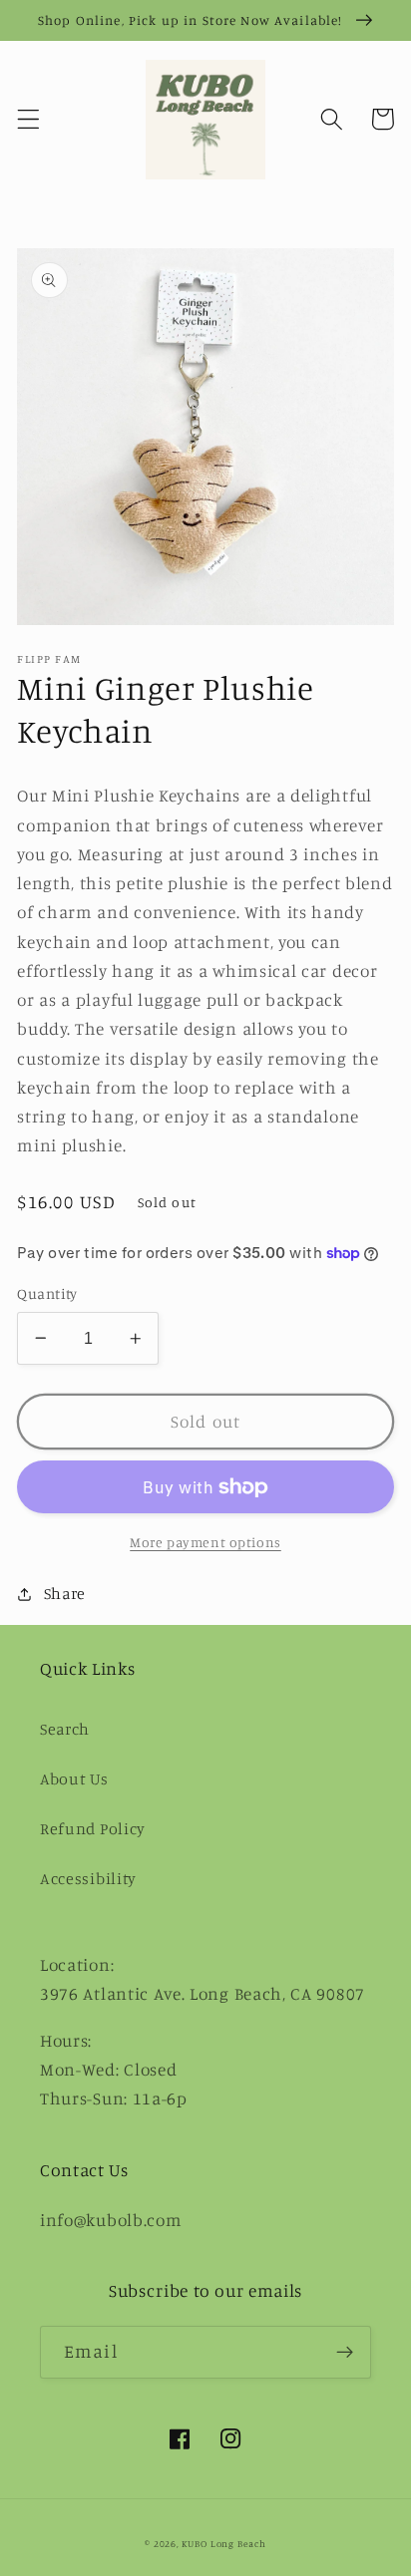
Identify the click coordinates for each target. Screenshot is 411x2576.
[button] (28, 119)
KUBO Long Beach (224, 2544)
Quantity (47, 1293)
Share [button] (65, 1593)
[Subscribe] (345, 2353)
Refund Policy (93, 1828)
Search (65, 1729)
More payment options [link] (205, 1542)
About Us (74, 1778)
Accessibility (88, 1878)
